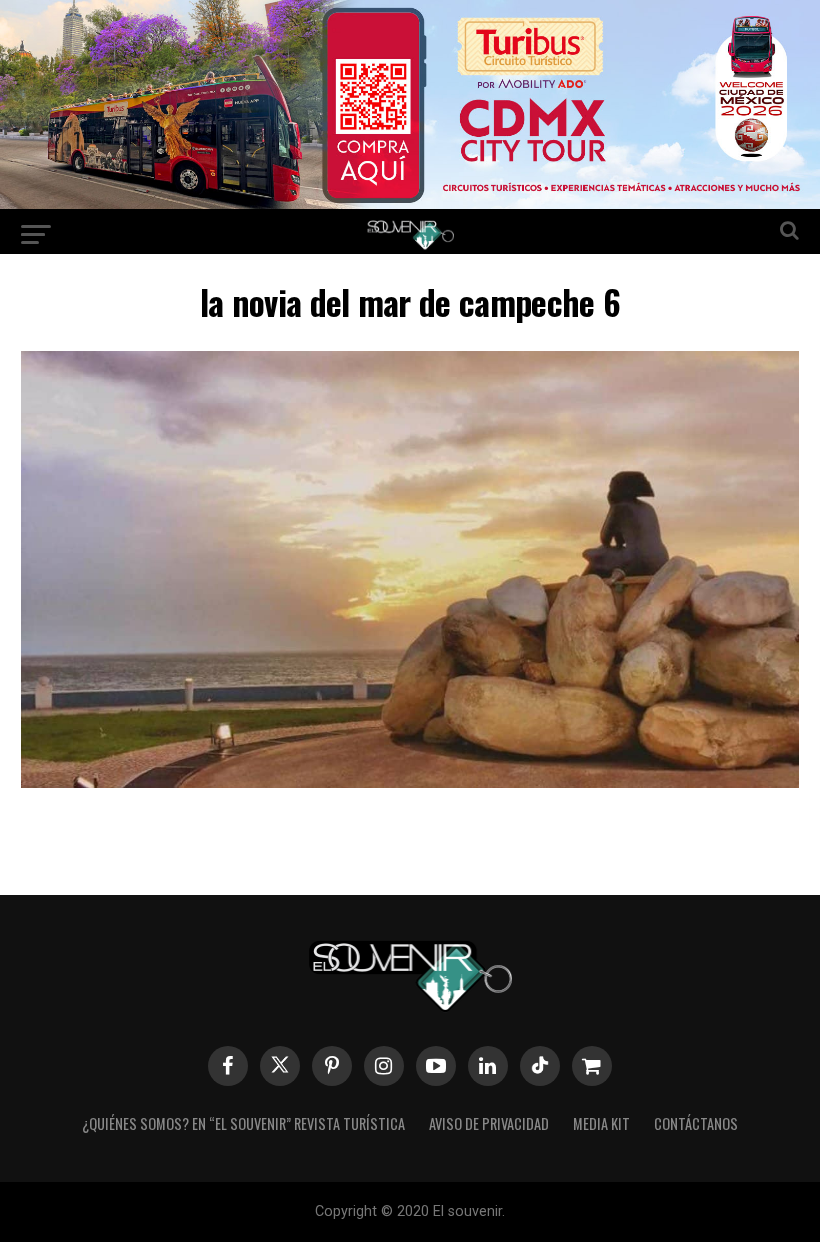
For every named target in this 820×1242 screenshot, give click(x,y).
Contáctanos (696, 1123)
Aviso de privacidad (489, 1123)
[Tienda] (592, 1066)
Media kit (601, 1123)
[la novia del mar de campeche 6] (409, 781)
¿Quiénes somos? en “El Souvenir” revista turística (243, 1123)
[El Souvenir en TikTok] (540, 1066)
